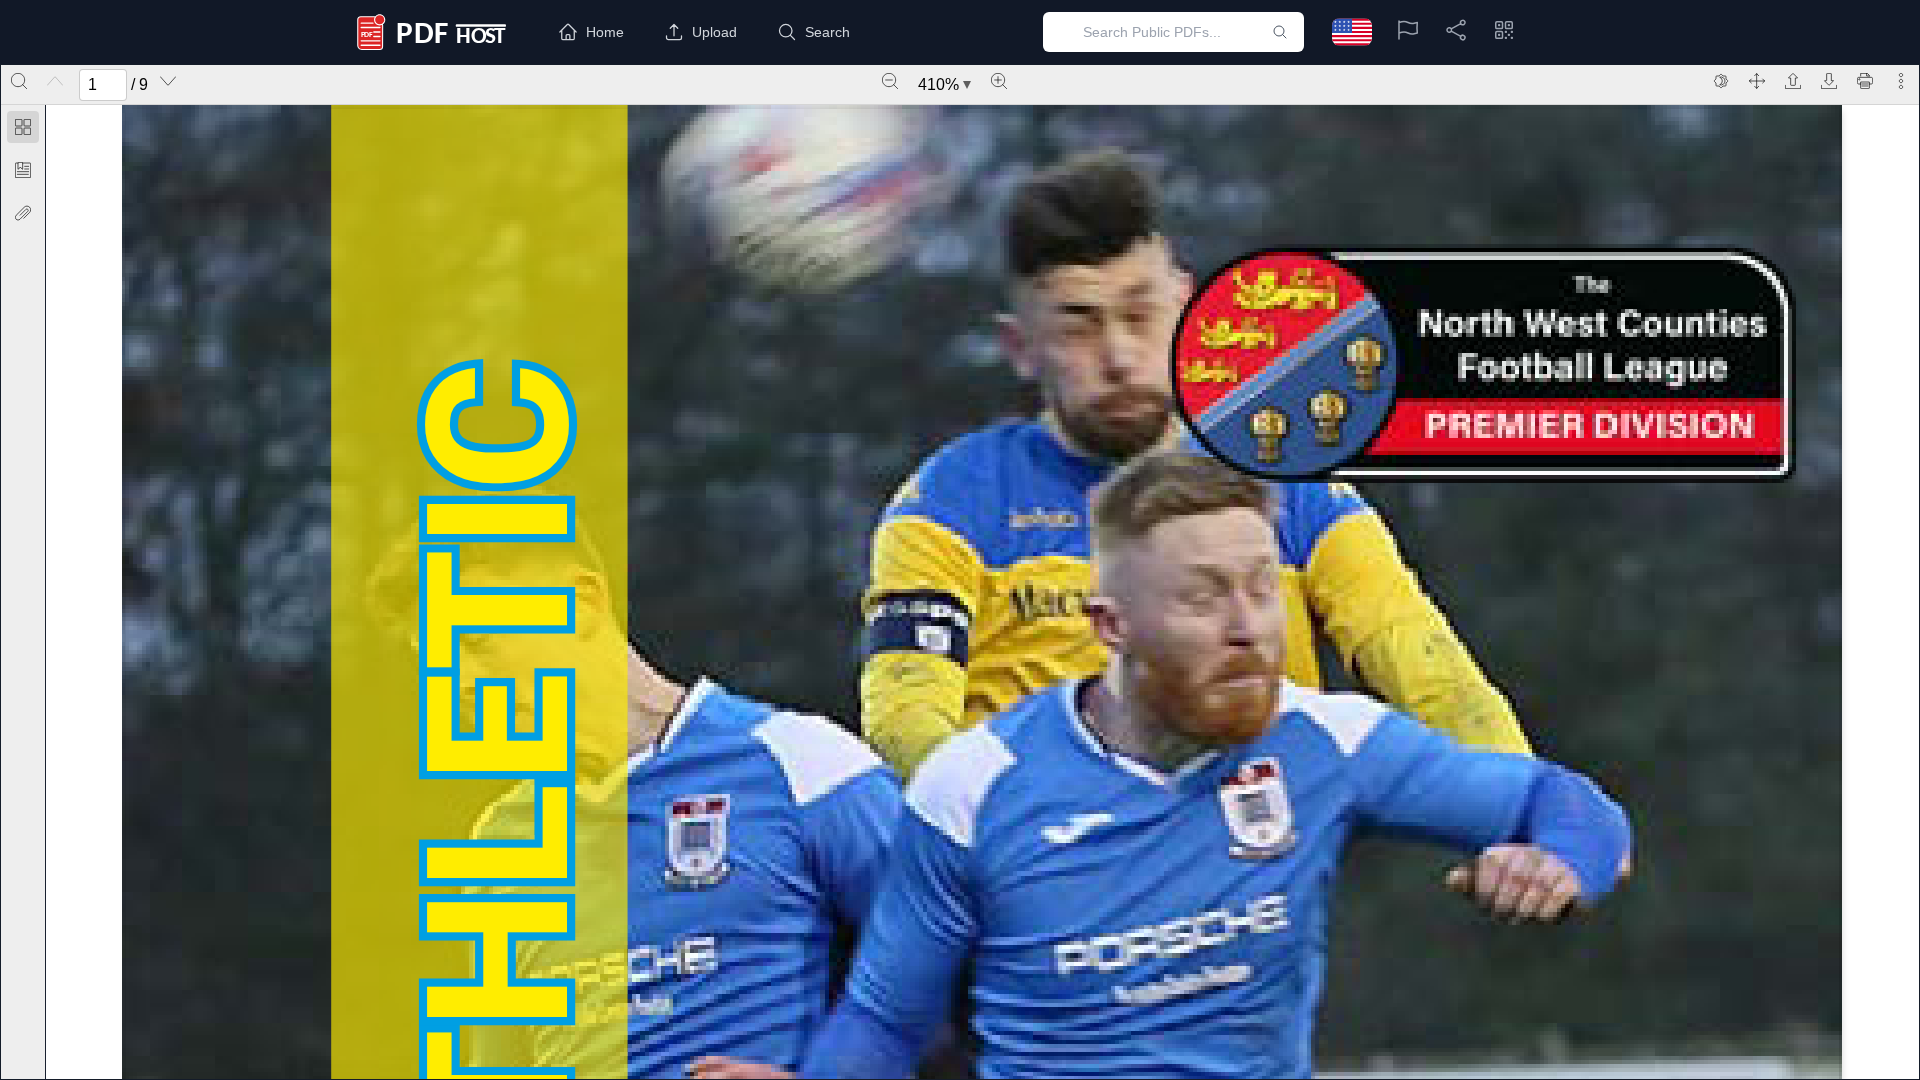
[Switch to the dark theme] (1721, 81)
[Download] (1829, 81)
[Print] (1865, 81)
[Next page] (168, 81)
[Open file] (1793, 81)
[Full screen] (1757, 81)
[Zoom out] (890, 81)
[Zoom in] (999, 81)
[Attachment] (23, 213)
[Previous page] (55, 81)
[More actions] (1901, 81)
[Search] (19, 81)
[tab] (23, 130)
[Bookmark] (23, 170)
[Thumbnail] (23, 127)
